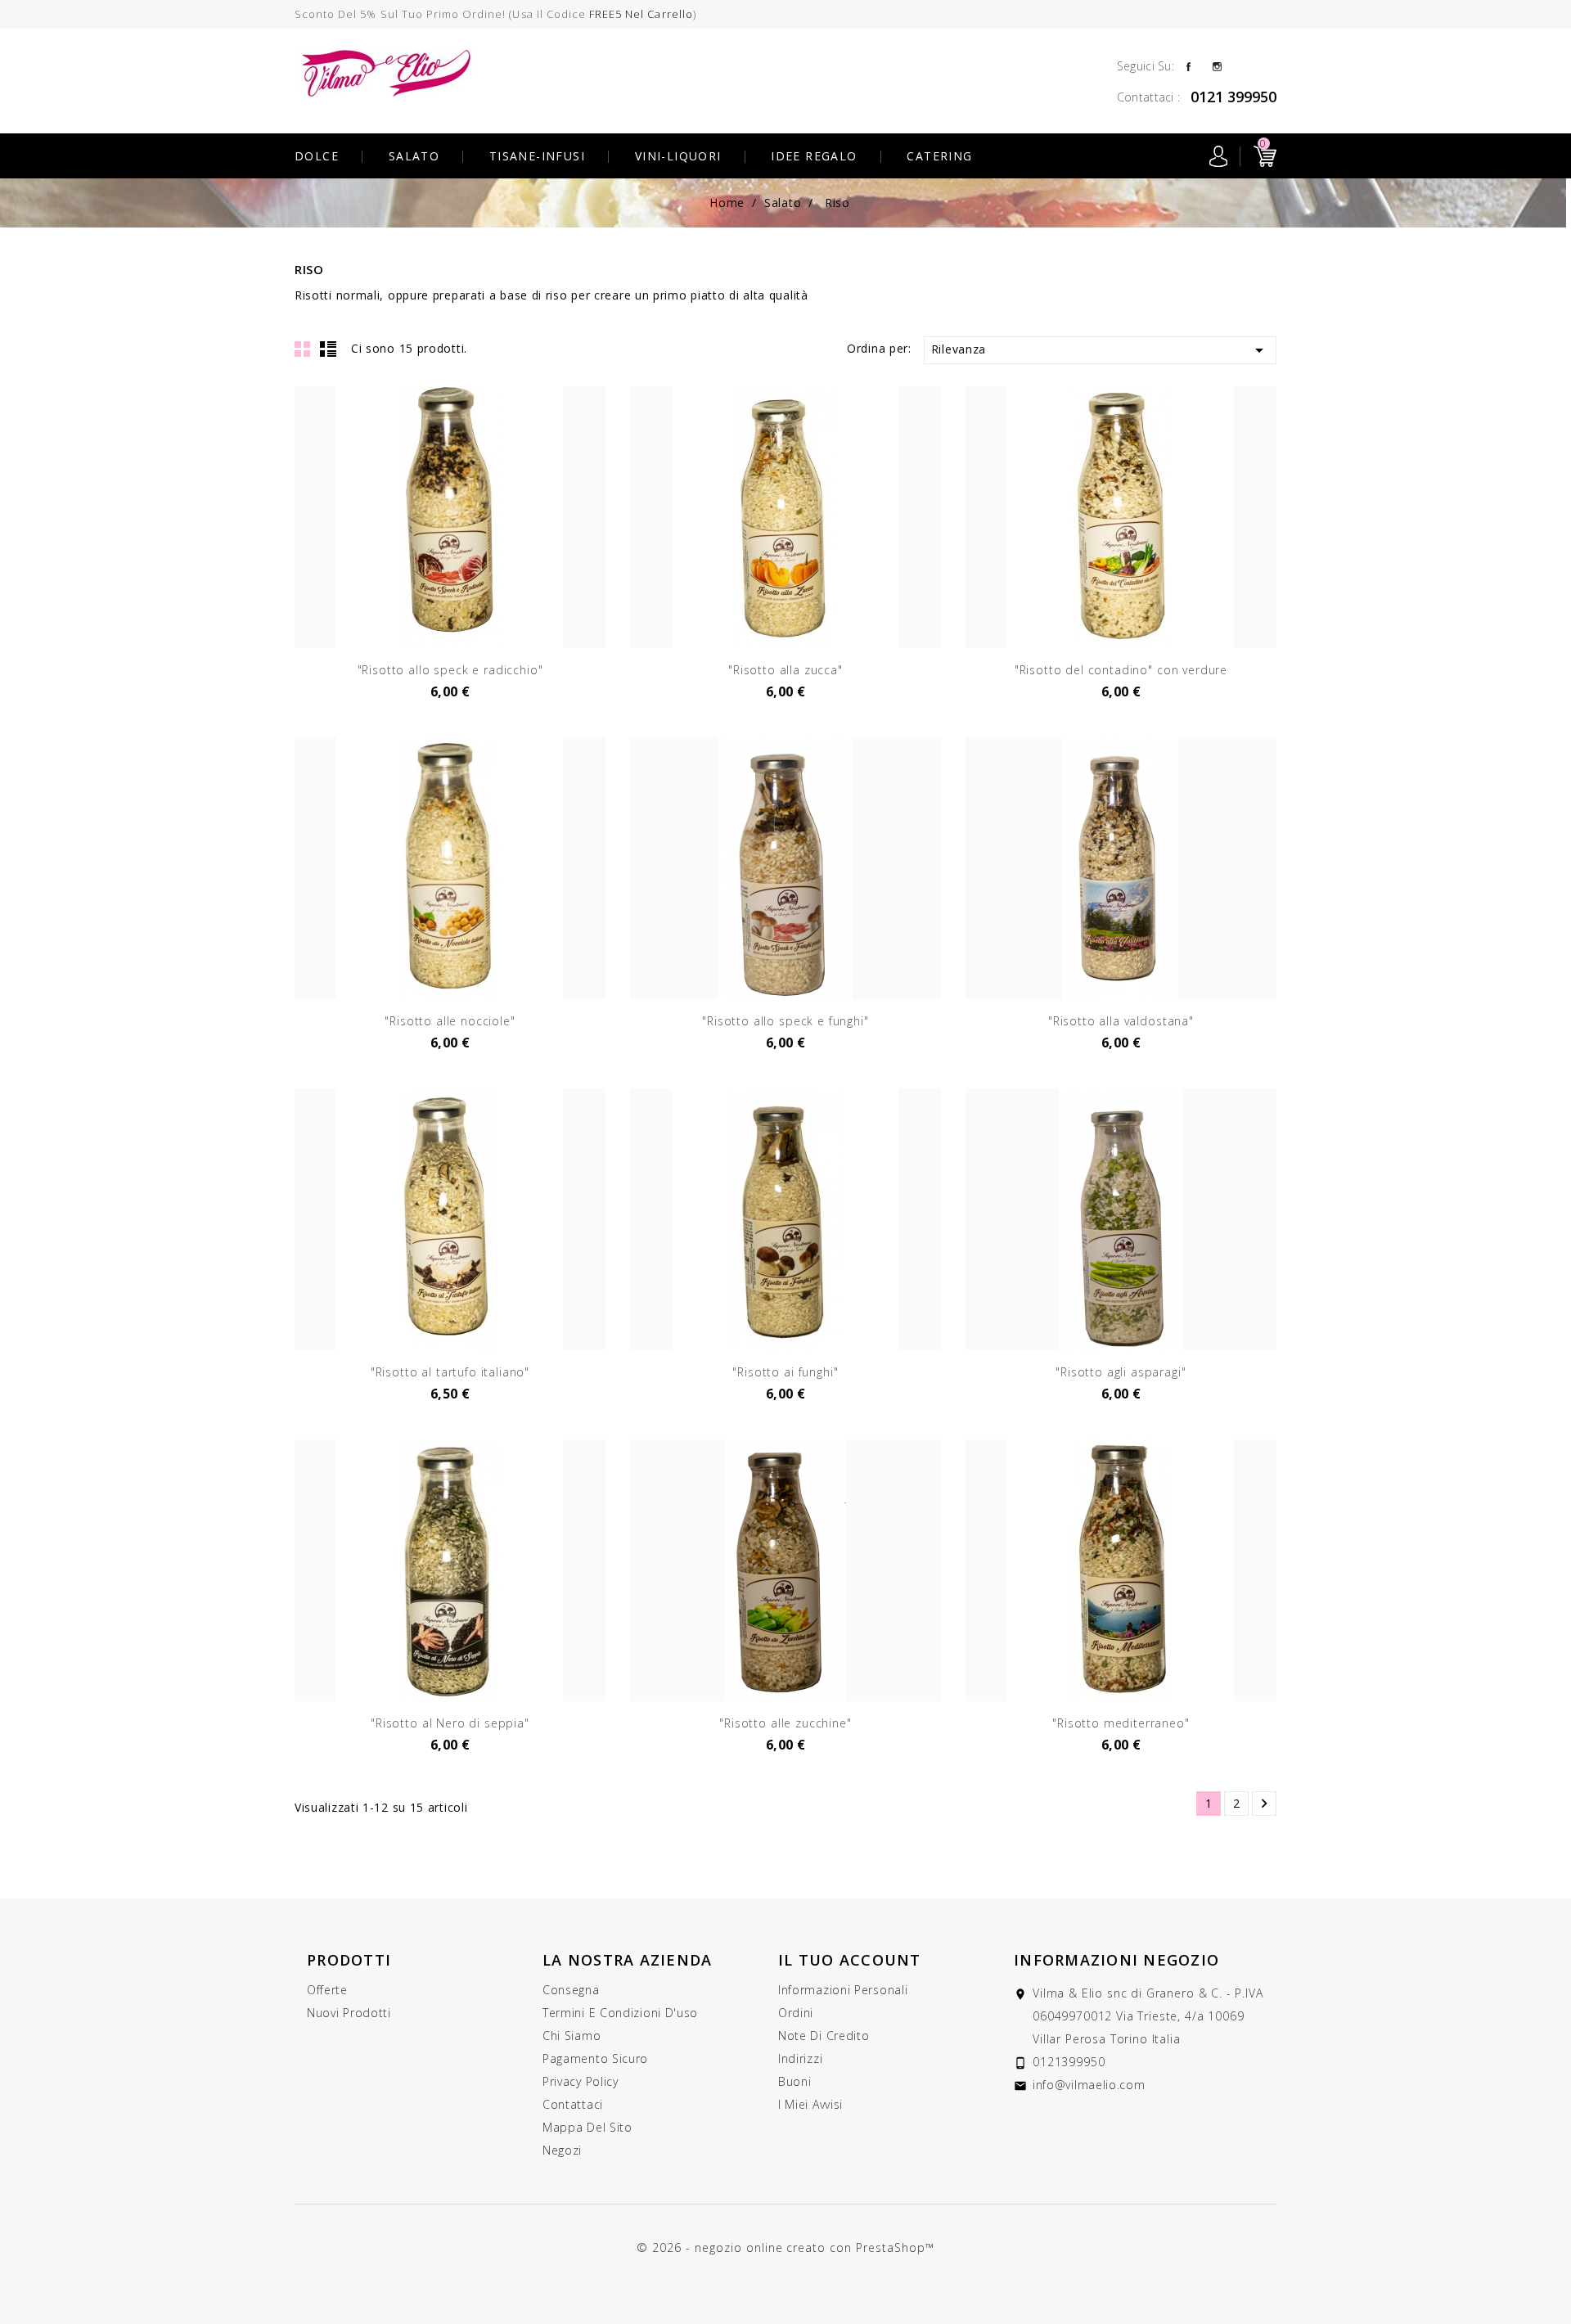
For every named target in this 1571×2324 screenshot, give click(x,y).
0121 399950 (1233, 97)
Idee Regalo (814, 156)
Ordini (796, 2013)
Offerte (327, 1990)
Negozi (562, 2150)
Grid (303, 349)
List (328, 349)
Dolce (317, 156)
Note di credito (824, 2036)
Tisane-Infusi (537, 156)
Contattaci (573, 2104)
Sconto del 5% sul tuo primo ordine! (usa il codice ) (495, 14)
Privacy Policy (581, 2081)
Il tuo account (850, 1960)
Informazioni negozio (1116, 1960)
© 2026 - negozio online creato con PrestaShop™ (785, 2247)
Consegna (571, 1990)
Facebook (1188, 65)
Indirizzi (800, 2058)
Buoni (795, 2081)
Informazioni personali (843, 1990)
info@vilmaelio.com (1089, 2085)
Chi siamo (572, 2036)
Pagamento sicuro (595, 2058)
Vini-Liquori (678, 156)
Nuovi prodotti (349, 2013)
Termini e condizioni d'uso (620, 2013)
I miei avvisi (810, 2104)
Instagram (1217, 65)
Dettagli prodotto (450, 664)
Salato (414, 156)
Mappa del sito (587, 2127)
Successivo (1264, 1804)
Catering (939, 156)
